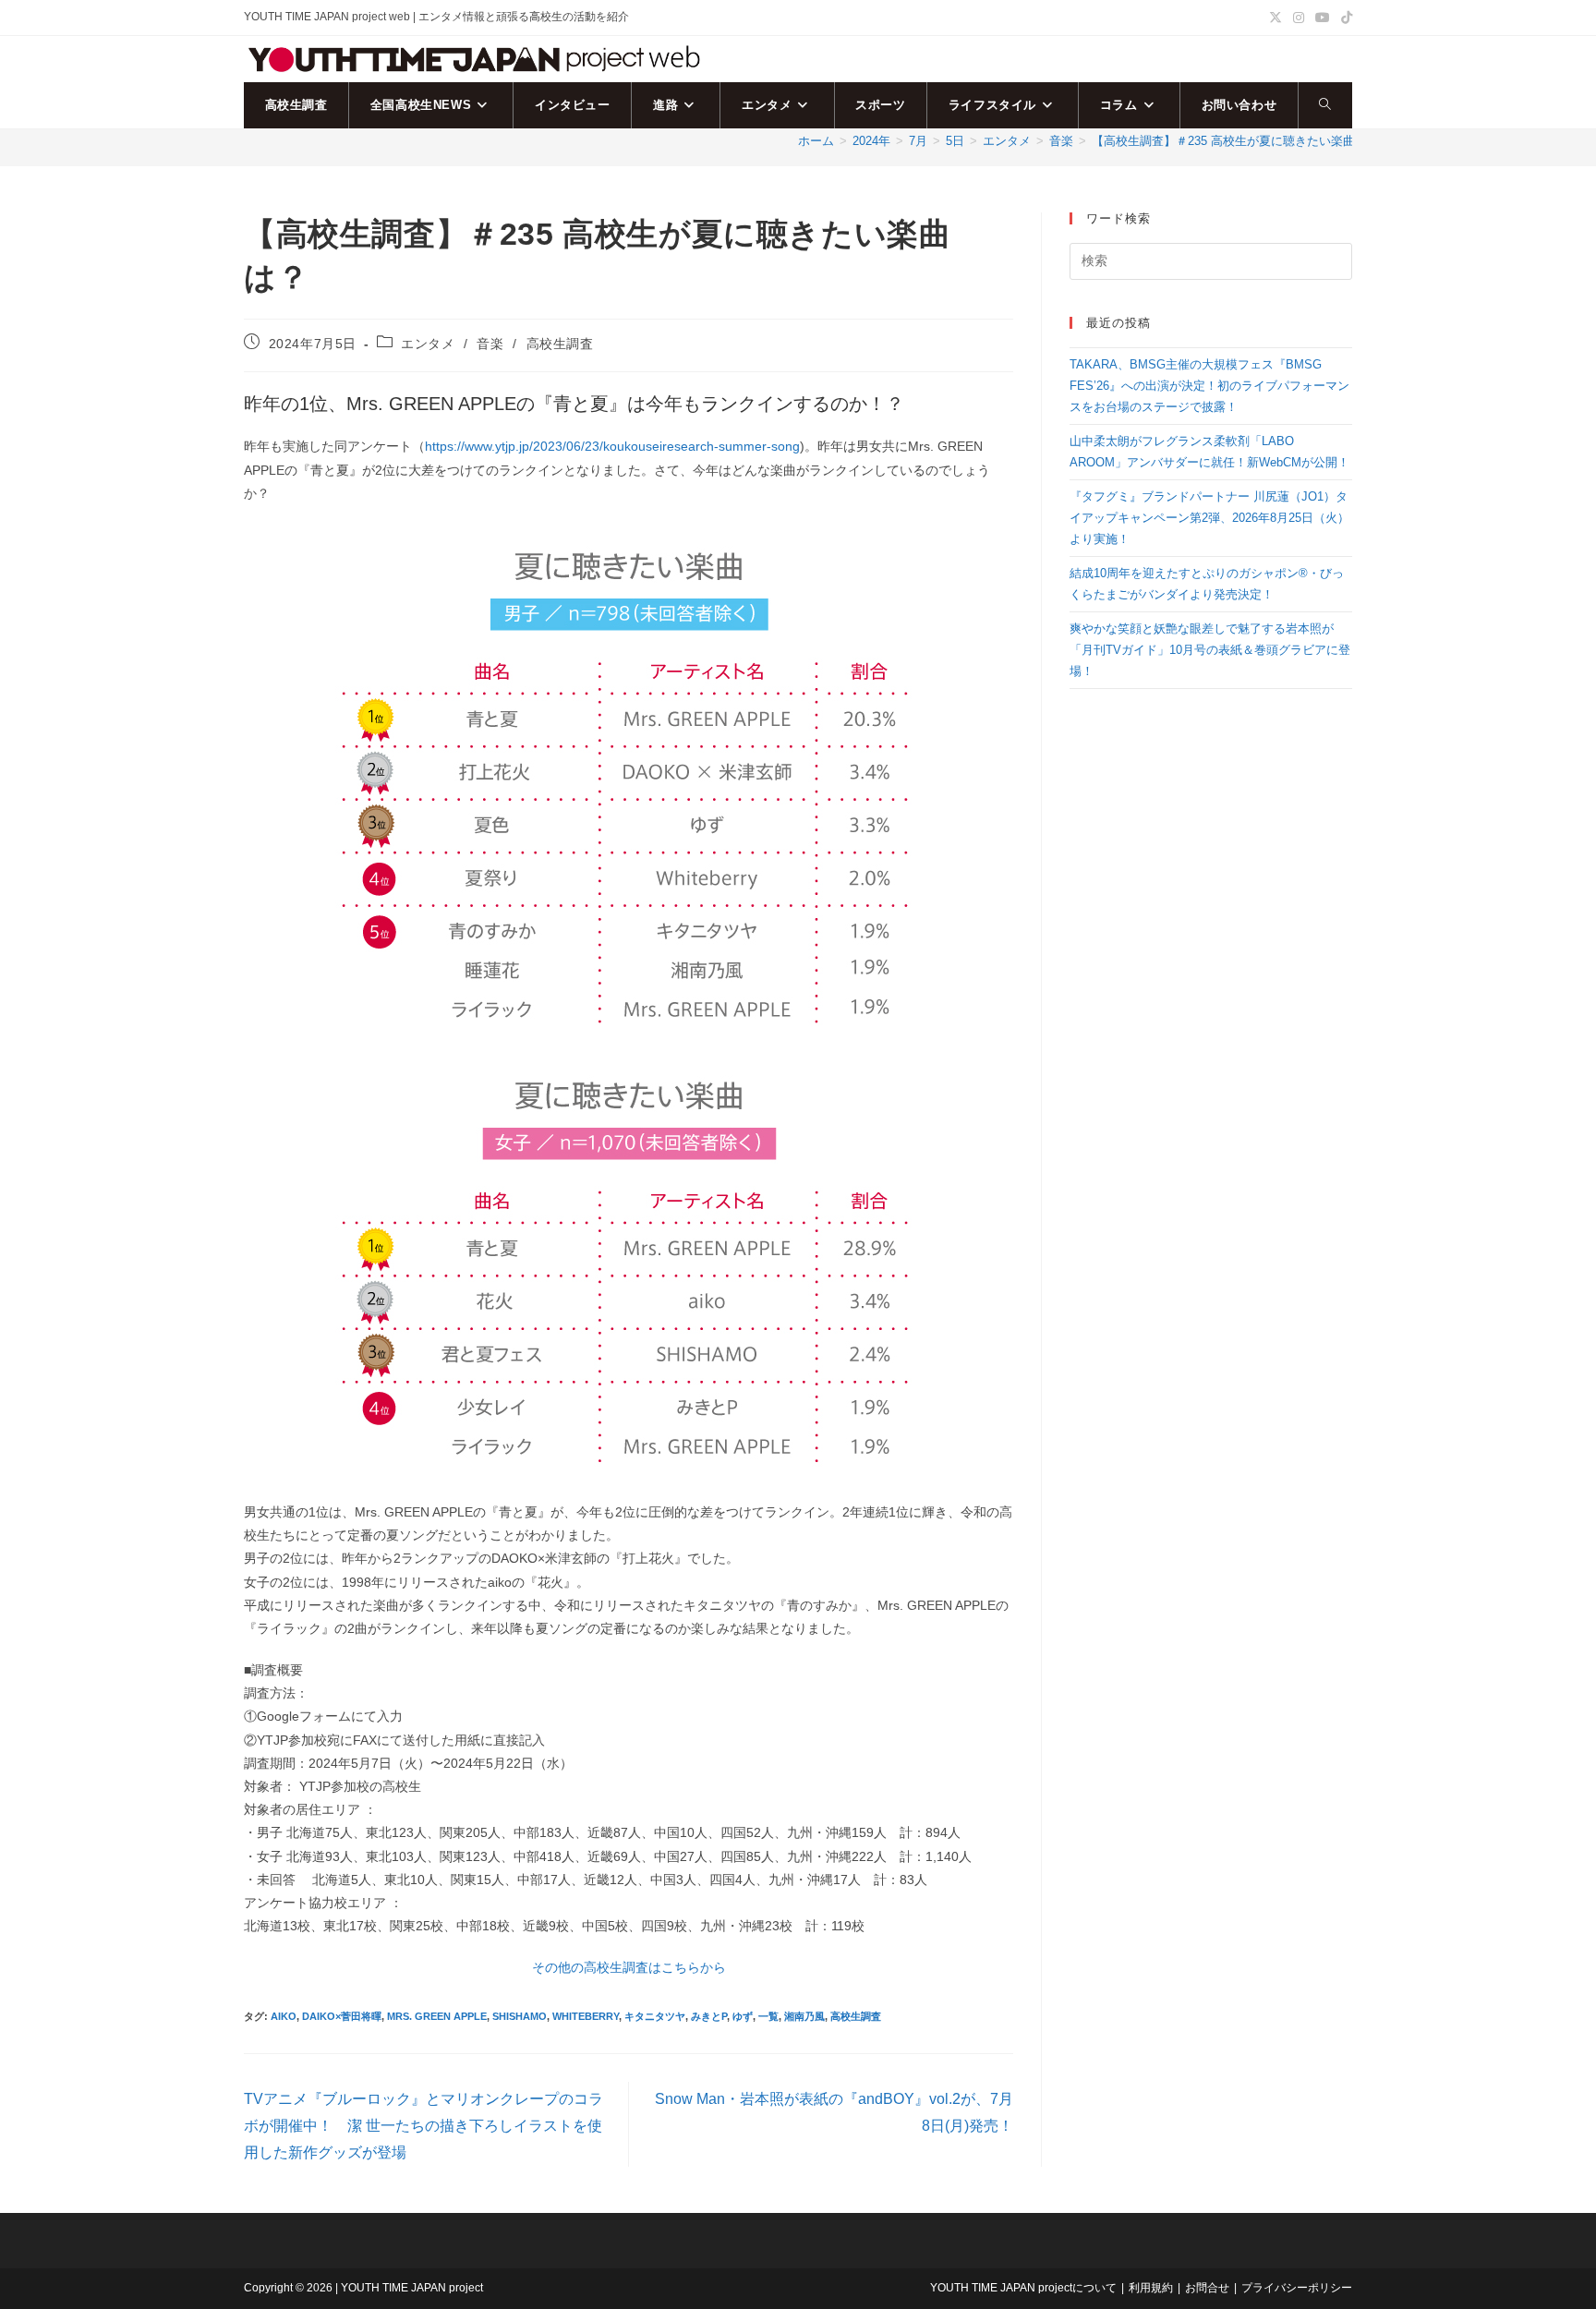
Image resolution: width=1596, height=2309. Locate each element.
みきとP (709, 2016)
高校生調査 (560, 344)
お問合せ (1207, 2288)
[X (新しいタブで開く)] (1276, 18)
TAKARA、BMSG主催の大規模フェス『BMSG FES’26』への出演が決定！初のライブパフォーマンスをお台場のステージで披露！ (1209, 386)
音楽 (490, 344)
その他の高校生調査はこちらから (629, 1967)
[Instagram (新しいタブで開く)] (1299, 18)
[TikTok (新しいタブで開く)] (1344, 18)
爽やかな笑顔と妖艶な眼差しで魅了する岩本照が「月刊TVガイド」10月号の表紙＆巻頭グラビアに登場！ (1210, 650)
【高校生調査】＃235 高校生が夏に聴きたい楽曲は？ (1235, 141)
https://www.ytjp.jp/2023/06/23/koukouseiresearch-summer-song (612, 446)
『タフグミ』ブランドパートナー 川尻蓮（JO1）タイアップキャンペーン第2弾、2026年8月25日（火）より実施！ (1209, 518)
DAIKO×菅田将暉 (342, 2016)
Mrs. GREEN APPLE (437, 2016)
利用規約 (1151, 2288)
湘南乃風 (804, 2016)
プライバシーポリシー (1297, 2288)
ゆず (743, 2016)
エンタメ (428, 344)
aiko (284, 2016)
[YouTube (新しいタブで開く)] (1323, 18)
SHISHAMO (520, 2016)
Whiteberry (586, 2016)
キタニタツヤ (655, 2016)
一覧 (768, 2016)
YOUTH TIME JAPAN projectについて (1023, 2288)
